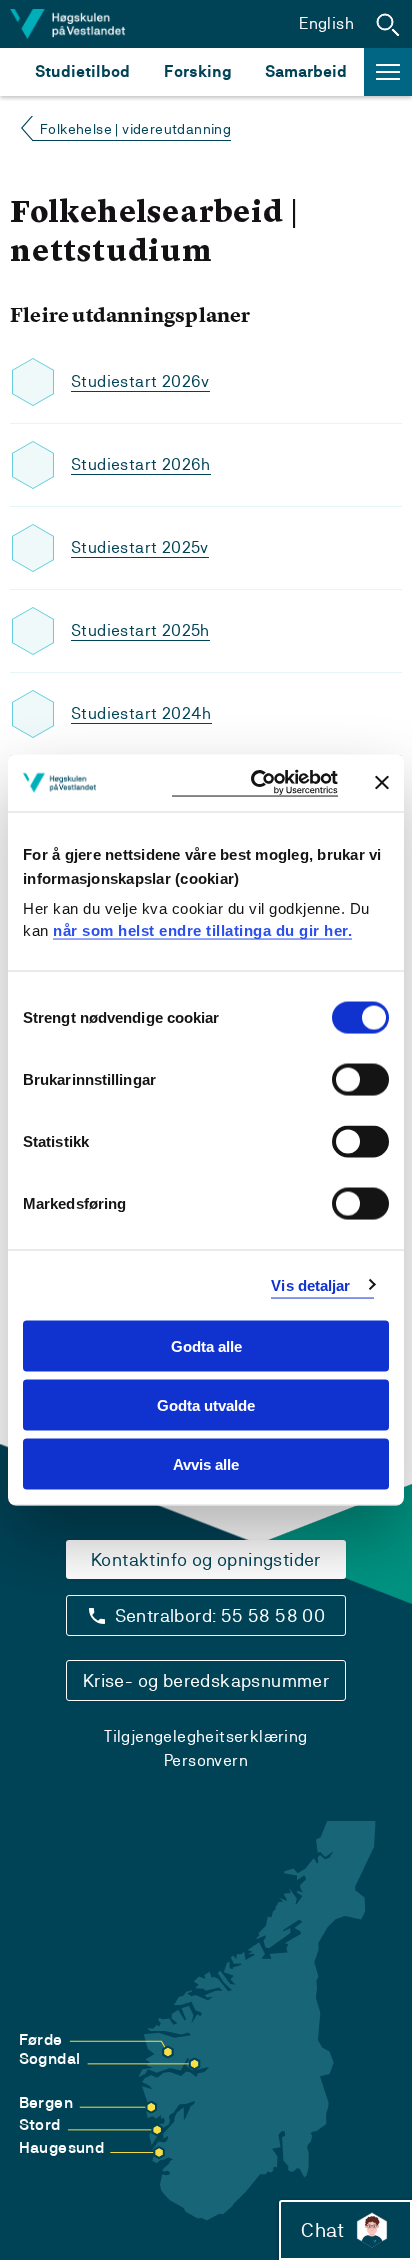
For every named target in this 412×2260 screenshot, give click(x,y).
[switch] (360, 1080)
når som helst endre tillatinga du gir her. (202, 929)
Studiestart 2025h (140, 630)
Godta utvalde (206, 1404)
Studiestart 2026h (141, 464)
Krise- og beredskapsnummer (206, 1680)
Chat (322, 2230)
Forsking (198, 71)
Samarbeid (306, 71)
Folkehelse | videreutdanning (135, 129)
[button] (388, 24)
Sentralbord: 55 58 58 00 (220, 1615)
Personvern (206, 1760)
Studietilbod (82, 71)
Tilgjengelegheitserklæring (205, 1736)
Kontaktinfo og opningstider (206, 1559)
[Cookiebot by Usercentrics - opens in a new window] (255, 783)
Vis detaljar (310, 1284)
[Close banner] (382, 783)
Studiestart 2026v (140, 381)
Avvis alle (206, 1463)
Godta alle (206, 1346)
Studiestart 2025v (140, 547)
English (326, 23)
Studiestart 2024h (141, 713)
